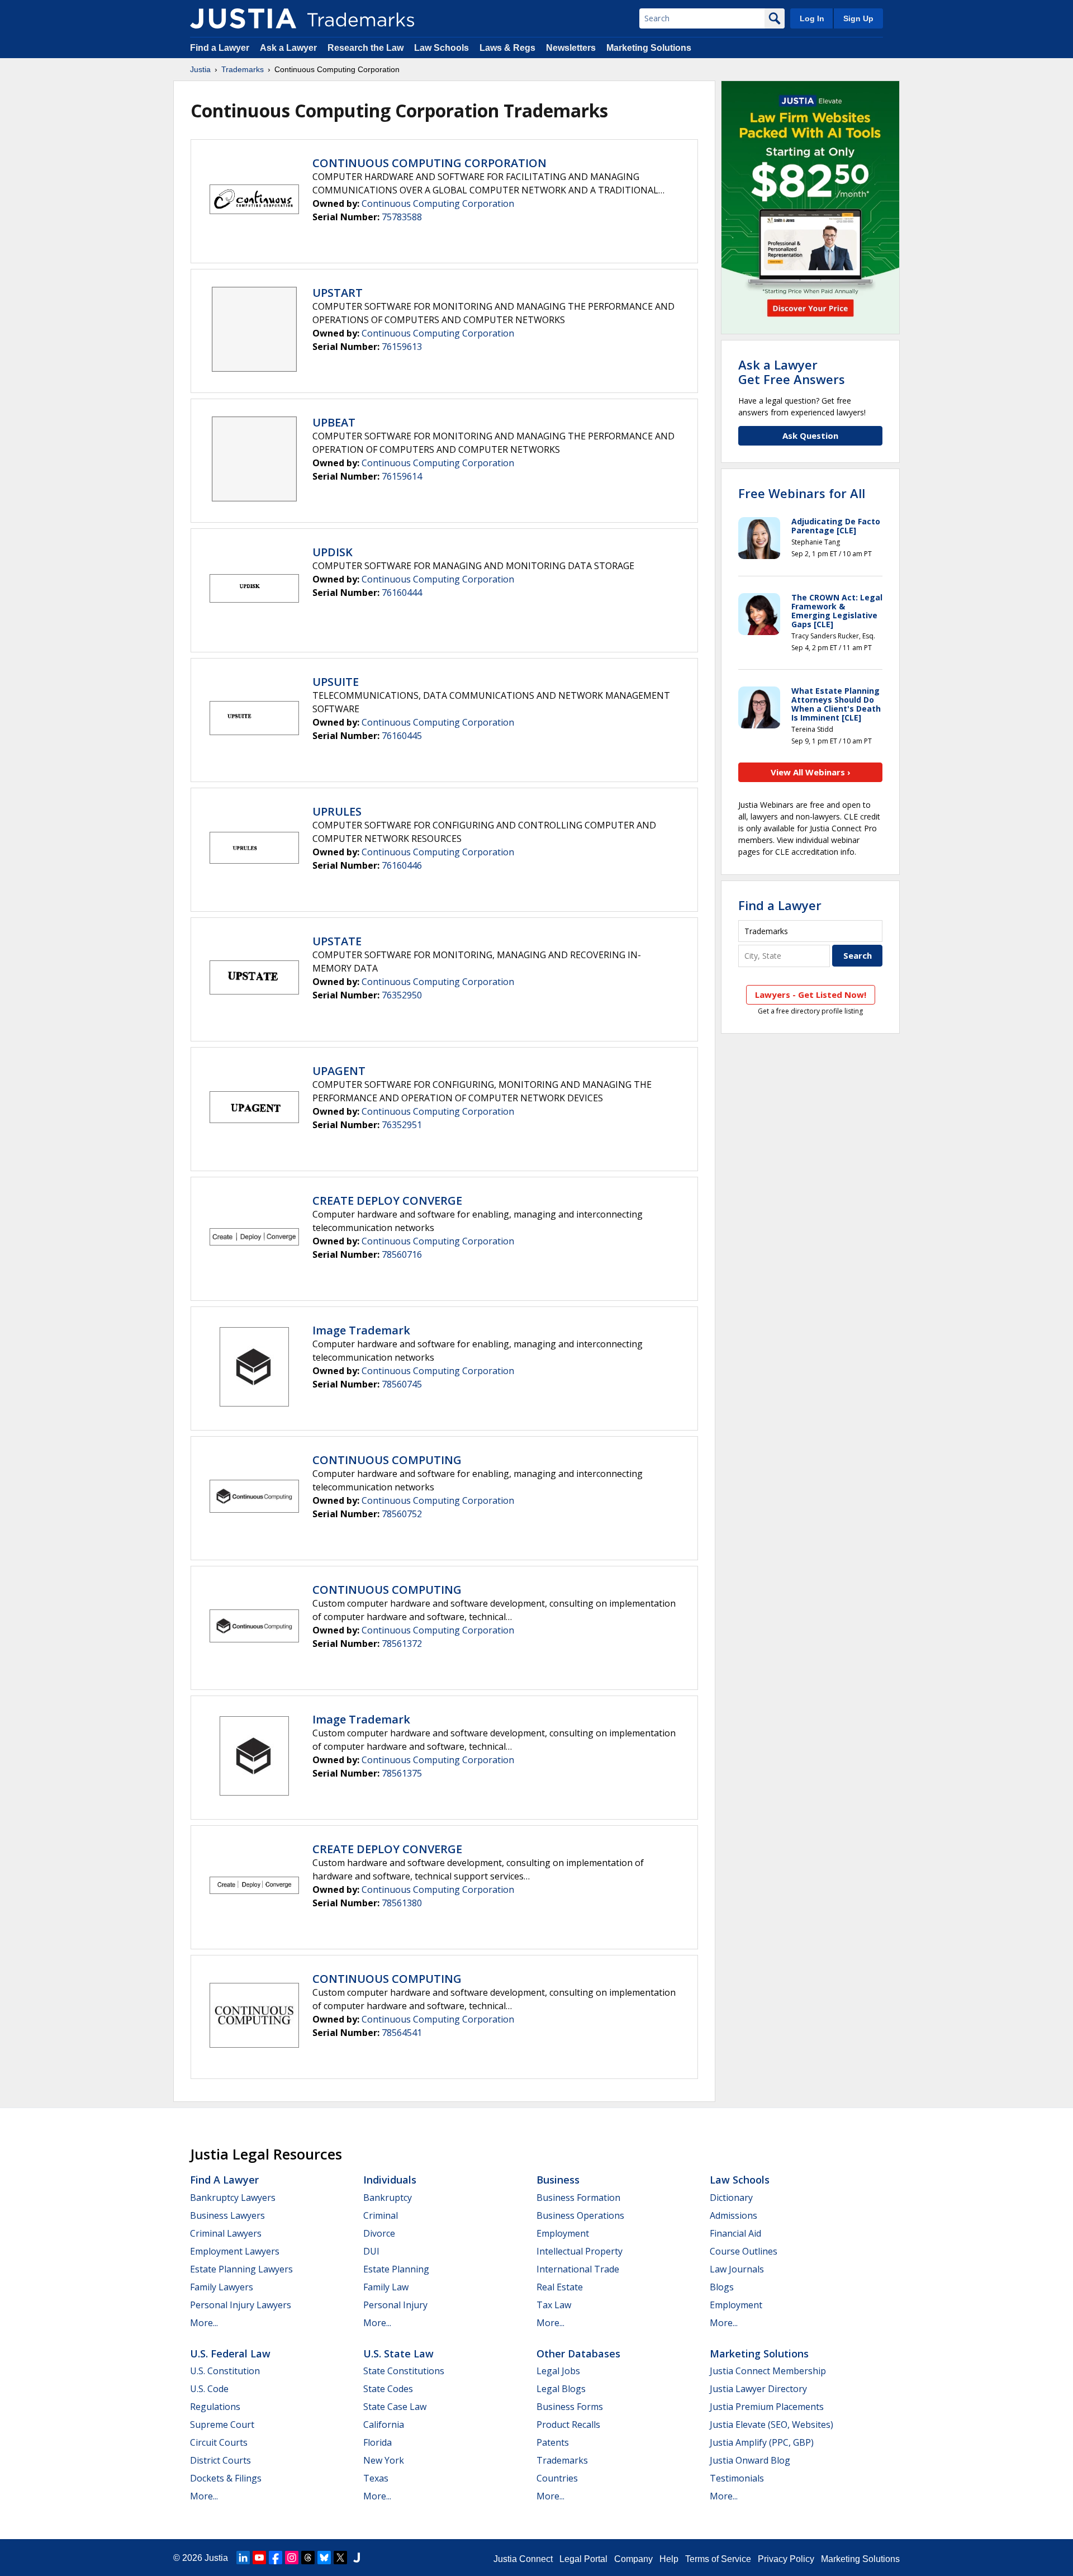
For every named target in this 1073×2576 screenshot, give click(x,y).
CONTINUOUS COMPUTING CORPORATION (429, 163)
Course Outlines (744, 2251)
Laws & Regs (507, 48)
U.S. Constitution (225, 2371)
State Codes (388, 2389)
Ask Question (810, 435)
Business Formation (578, 2198)
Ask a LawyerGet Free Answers (792, 372)
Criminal (381, 2215)
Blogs (722, 2287)
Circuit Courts (219, 2442)
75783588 (402, 217)
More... (204, 2323)
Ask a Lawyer (288, 48)
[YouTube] (259, 2558)
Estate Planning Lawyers (241, 2269)
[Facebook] (276, 2558)
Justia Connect (523, 2559)
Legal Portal (583, 2559)
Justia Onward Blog (750, 2460)
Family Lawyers (222, 2287)
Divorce (379, 2233)
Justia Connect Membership (768, 2371)
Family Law (386, 2287)
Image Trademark (361, 1330)
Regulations (215, 2407)
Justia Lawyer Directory (758, 2389)
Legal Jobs (558, 2371)
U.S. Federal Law (230, 2354)
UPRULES (337, 811)
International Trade (578, 2269)
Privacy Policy (786, 2559)
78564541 (402, 2033)
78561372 (402, 1644)
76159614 (402, 476)
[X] (340, 2558)
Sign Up (858, 18)
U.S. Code (209, 2389)
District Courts (220, 2460)
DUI (371, 2251)
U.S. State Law (398, 2354)
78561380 (402, 1903)
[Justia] (243, 18)
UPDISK (333, 552)
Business (558, 2180)
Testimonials (737, 2478)
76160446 (402, 865)
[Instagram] (292, 2558)
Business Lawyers (227, 2215)
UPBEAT (334, 422)
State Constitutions (404, 2371)
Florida (378, 2442)
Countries (557, 2478)
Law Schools (441, 48)
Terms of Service (718, 2559)
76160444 (402, 593)
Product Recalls (568, 2425)
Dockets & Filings (226, 2478)
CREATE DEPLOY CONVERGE (387, 1201)
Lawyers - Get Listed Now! (811, 995)
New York (384, 2460)
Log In (812, 18)
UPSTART (338, 293)
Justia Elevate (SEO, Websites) (771, 2425)
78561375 (402, 1773)
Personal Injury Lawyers (241, 2305)
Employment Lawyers (235, 2251)
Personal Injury (395, 2305)
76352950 (402, 995)
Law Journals (737, 2269)
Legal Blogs (561, 2389)
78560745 (402, 1384)
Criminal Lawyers (226, 2233)
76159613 (402, 347)
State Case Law (395, 2407)
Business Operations (580, 2215)
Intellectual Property (580, 2251)
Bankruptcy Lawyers (233, 2198)
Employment (563, 2233)
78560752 (402, 1514)
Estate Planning (396, 2269)
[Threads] (308, 2558)
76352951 (402, 1125)
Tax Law (554, 2305)
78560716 (402, 1254)
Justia (200, 69)
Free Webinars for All (802, 493)
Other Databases (578, 2354)
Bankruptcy (388, 2198)
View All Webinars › (811, 772)
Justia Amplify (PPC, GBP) (762, 2442)
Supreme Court (222, 2425)
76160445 (402, 736)
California (384, 2425)
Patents (553, 2442)
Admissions (733, 2215)
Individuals (390, 2180)
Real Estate (560, 2287)
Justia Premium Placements (767, 2407)
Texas (376, 2478)
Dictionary (731, 2198)
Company (633, 2559)
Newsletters (571, 48)
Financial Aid (735, 2233)
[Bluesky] (324, 2558)
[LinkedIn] (243, 2558)
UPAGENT (339, 1071)
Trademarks (243, 69)
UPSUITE (336, 682)
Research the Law (365, 48)
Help (669, 2559)
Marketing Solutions (649, 48)
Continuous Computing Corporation (438, 203)
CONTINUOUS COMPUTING (387, 1460)
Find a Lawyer (220, 48)
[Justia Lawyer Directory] (357, 2558)
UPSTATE (337, 941)
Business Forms (570, 2407)
